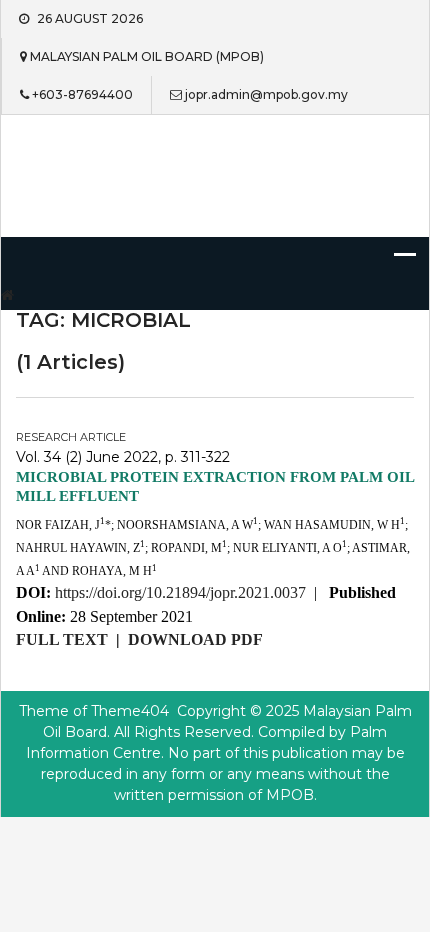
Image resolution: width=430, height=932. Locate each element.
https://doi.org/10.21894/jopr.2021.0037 (180, 592)
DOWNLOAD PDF (195, 639)
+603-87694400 (82, 94)
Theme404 (130, 711)
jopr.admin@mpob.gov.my (266, 94)
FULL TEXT (62, 639)
